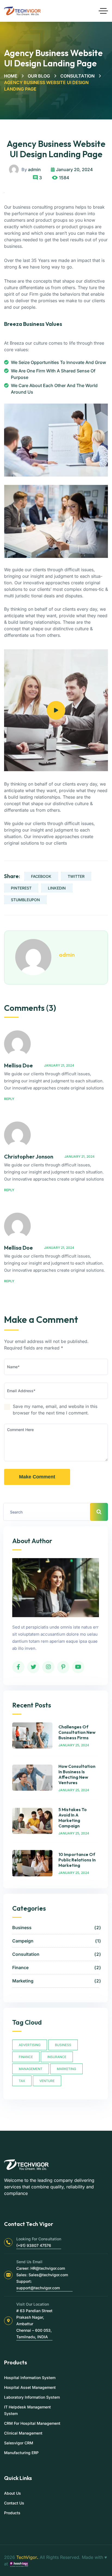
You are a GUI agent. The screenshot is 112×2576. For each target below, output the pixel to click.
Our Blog (39, 76)
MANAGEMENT (31, 2069)
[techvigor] (22, 11)
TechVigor (27, 2557)
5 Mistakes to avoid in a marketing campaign (73, 1818)
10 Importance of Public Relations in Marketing (77, 1860)
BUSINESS (63, 2045)
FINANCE (26, 2057)
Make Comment (37, 1477)
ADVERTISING (30, 2045)
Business (56, 1928)
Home (11, 76)
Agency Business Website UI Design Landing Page (56, 149)
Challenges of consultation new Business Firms (77, 1732)
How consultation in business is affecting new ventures (77, 1774)
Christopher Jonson (29, 1156)
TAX (22, 2081)
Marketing (56, 1981)
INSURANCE (57, 2057)
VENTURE (47, 2081)
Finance (56, 1967)
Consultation (77, 76)
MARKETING (66, 2069)
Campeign (56, 1941)
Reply (9, 1099)
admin (34, 169)
